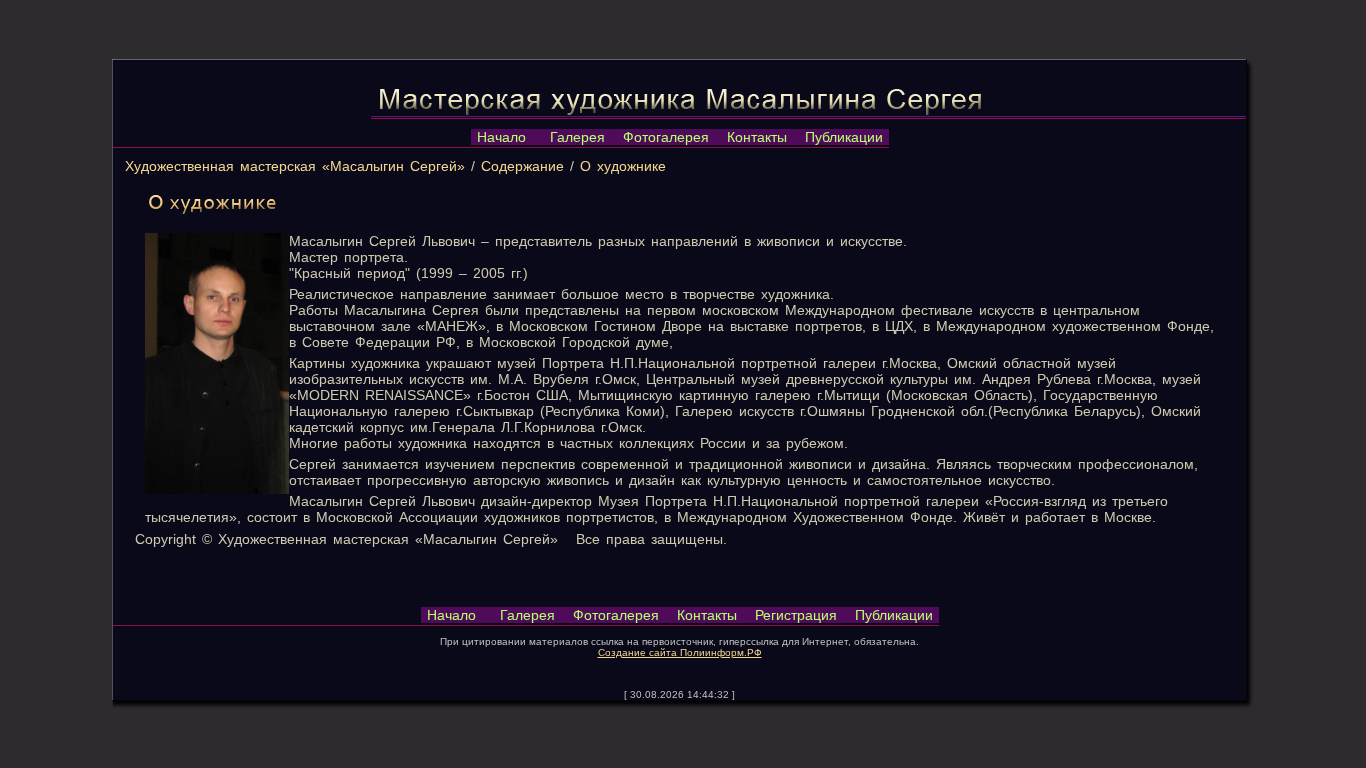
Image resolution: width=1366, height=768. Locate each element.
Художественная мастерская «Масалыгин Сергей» (295, 166)
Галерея (577, 137)
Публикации (844, 137)
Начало (501, 137)
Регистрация (796, 615)
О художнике (623, 166)
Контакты (757, 137)
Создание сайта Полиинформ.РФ (680, 652)
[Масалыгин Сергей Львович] (217, 489)
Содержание (522, 166)
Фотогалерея (666, 137)
